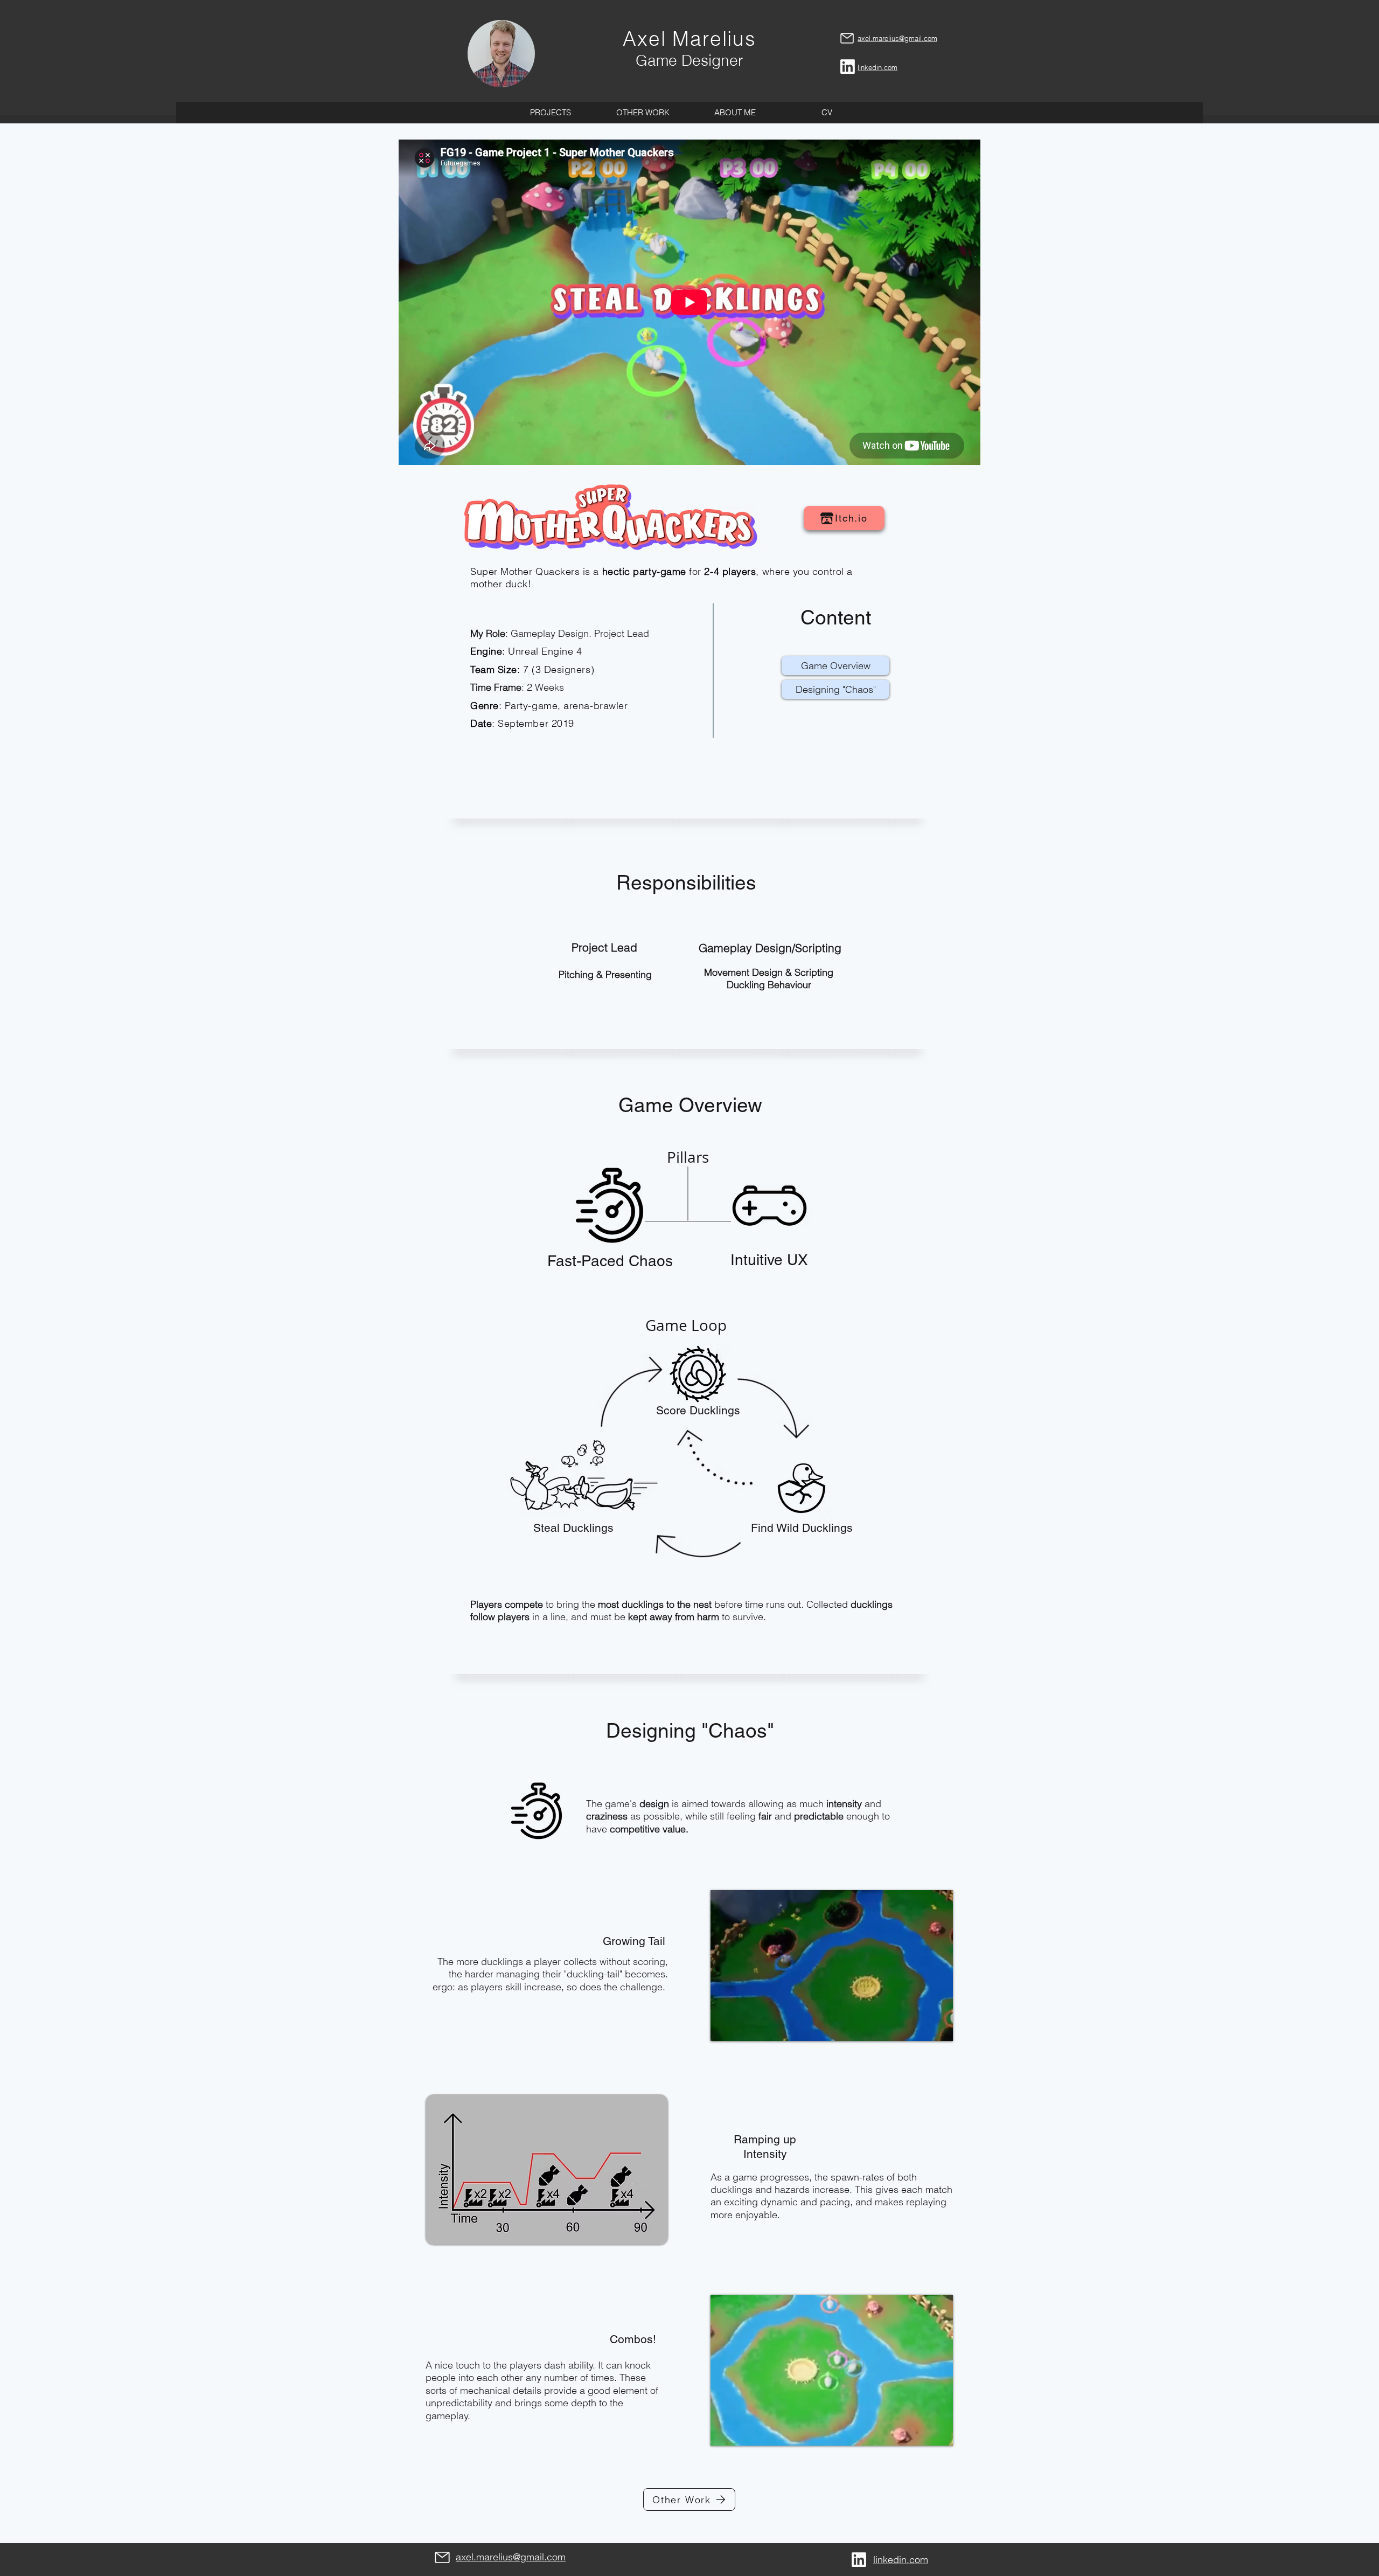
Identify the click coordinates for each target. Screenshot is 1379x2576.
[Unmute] (743, 2026)
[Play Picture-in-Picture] (920, 2026)
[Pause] (725, 2026)
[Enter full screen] (938, 2026)
